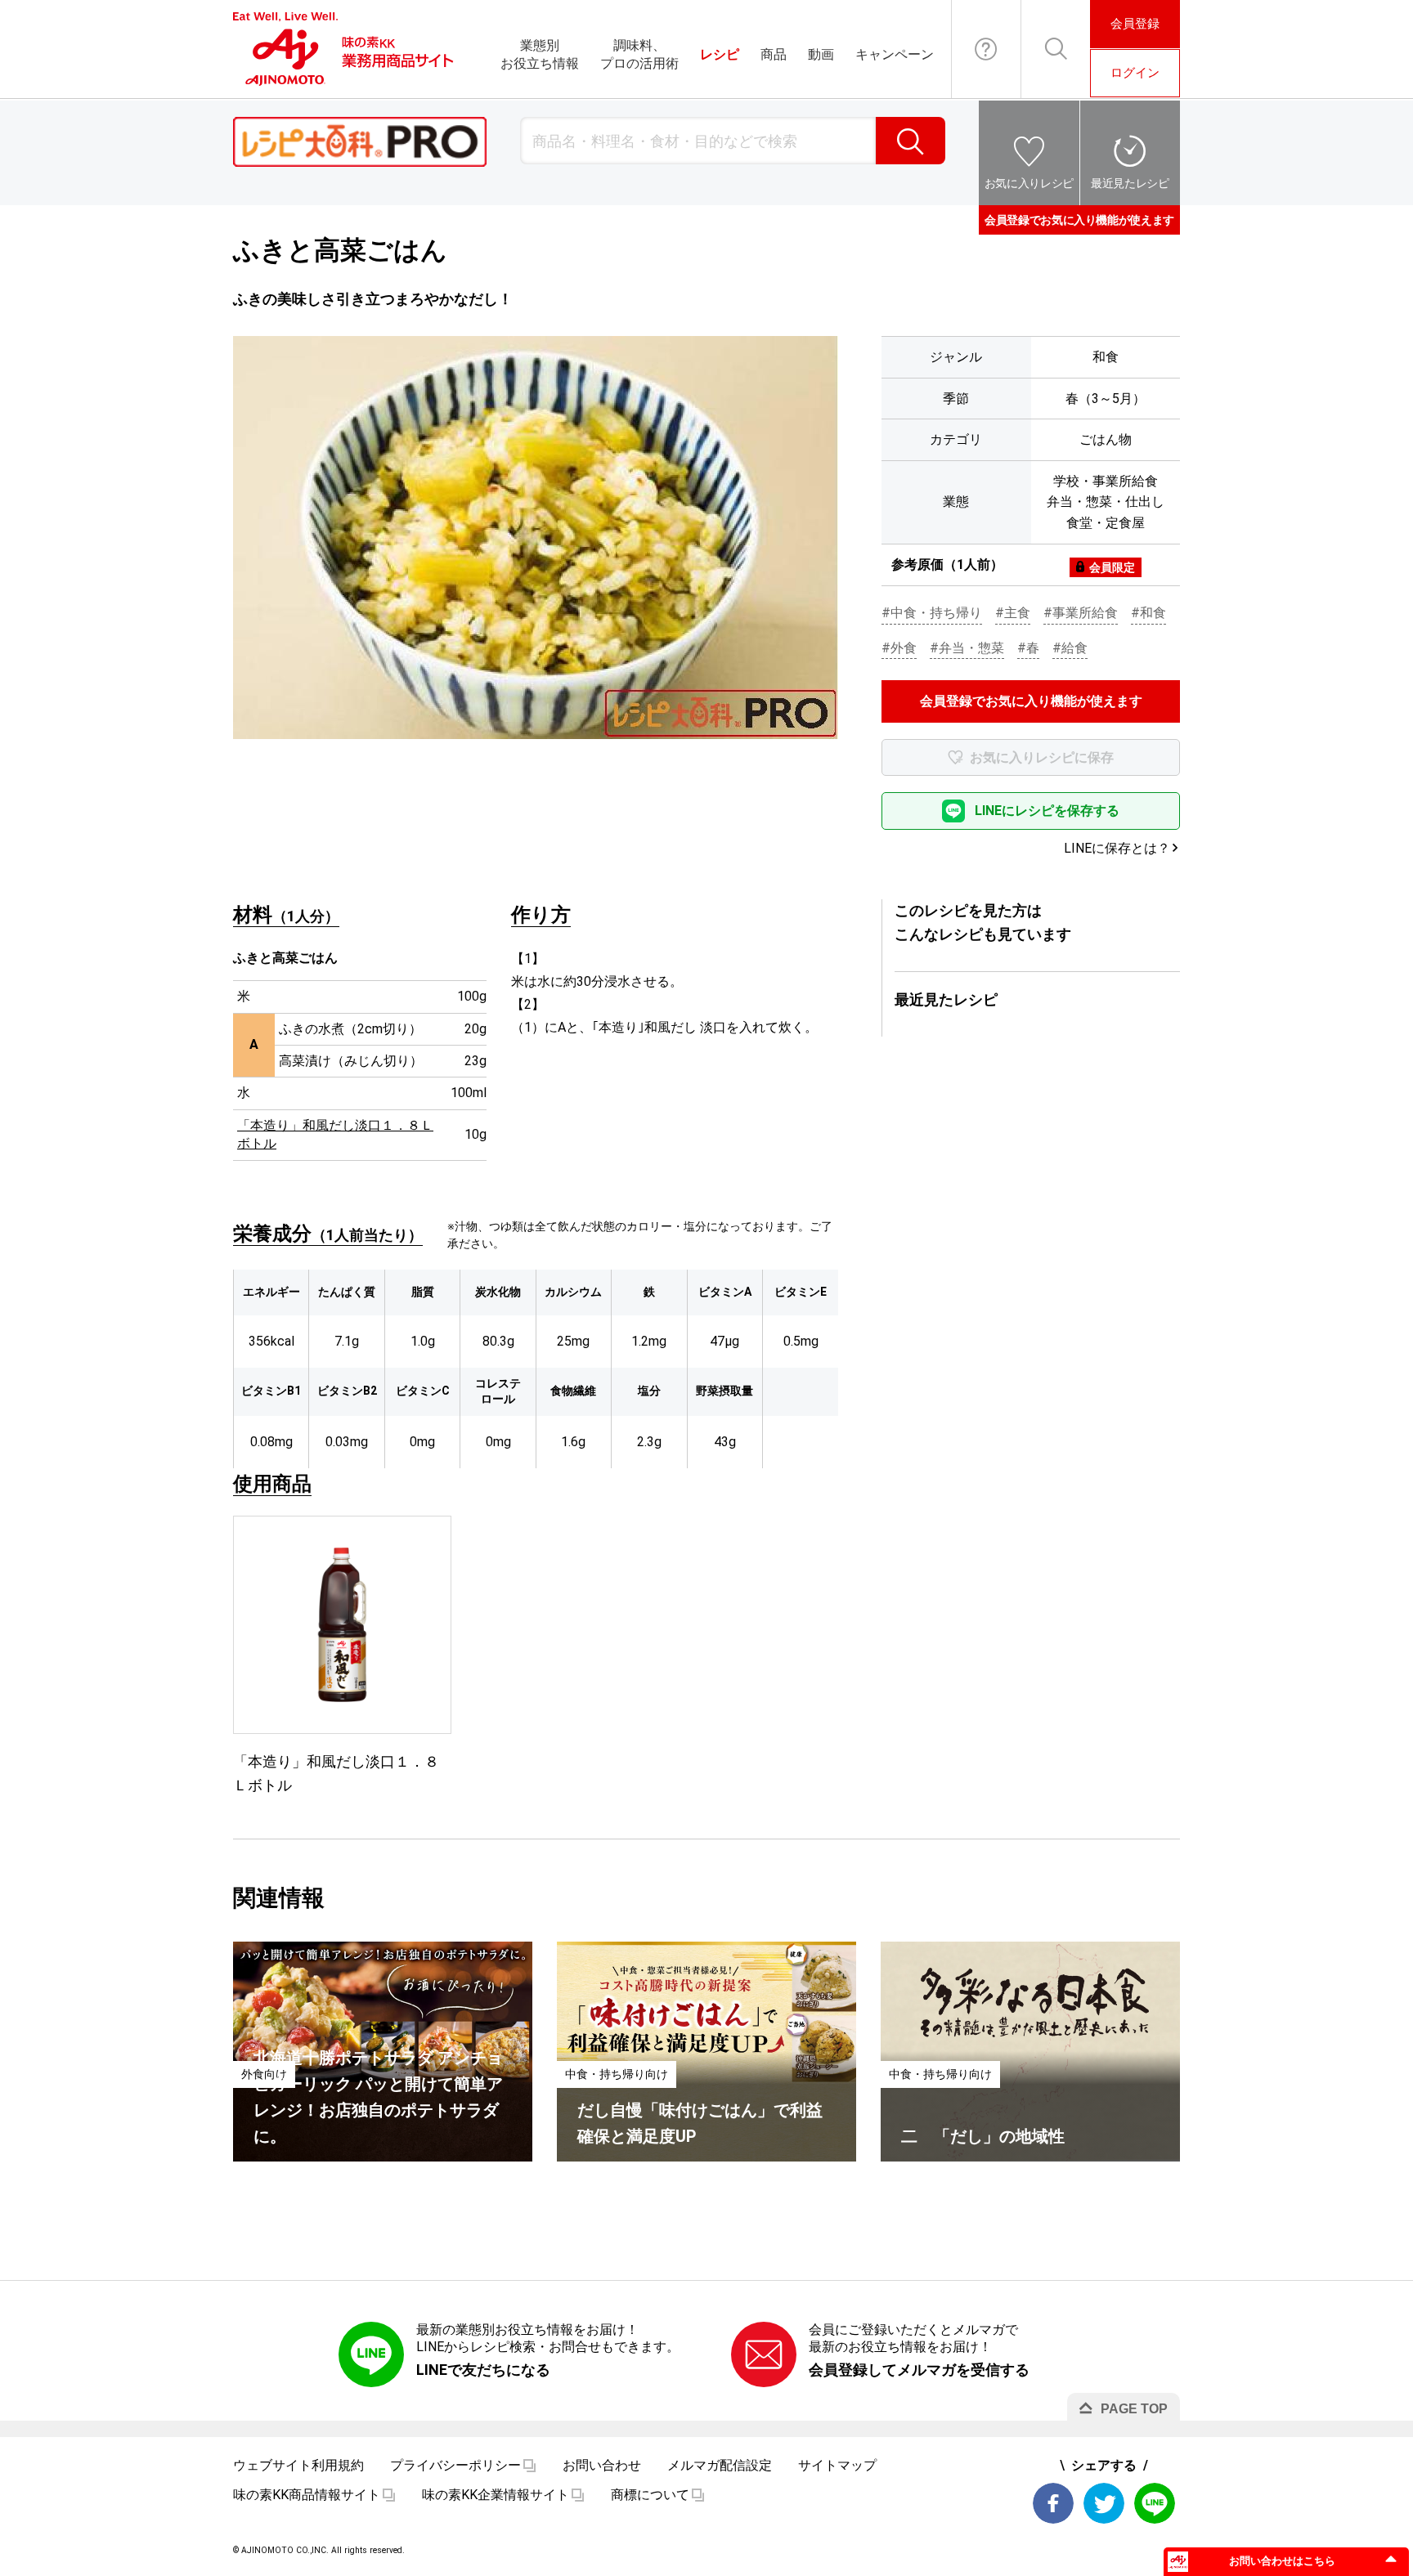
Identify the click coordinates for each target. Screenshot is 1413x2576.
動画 (821, 54)
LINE (1155, 2503)
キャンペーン (895, 54)
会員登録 (1135, 24)
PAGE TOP (1134, 2409)
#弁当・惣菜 (967, 648)
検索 (911, 141)
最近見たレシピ (1130, 183)
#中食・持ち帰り (932, 613)
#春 (1028, 648)
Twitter (1104, 2503)
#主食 (1013, 613)
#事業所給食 (1081, 613)
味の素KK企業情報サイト (496, 2495)
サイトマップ (837, 2465)
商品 (774, 54)
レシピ (720, 54)
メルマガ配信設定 (720, 2465)
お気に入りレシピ (1029, 183)
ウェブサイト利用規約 (298, 2465)
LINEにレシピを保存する (1047, 811)
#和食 (1148, 613)
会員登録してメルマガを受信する (919, 2370)
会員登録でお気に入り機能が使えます (1079, 220)
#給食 (1070, 648)
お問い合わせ (986, 49)
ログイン (1135, 73)
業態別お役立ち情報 (540, 54)
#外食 (899, 648)
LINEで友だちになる (483, 2370)
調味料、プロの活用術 (639, 54)
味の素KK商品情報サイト (307, 2495)
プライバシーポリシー (455, 2465)
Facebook (1053, 2503)
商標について (650, 2495)
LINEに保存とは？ (1117, 848)
